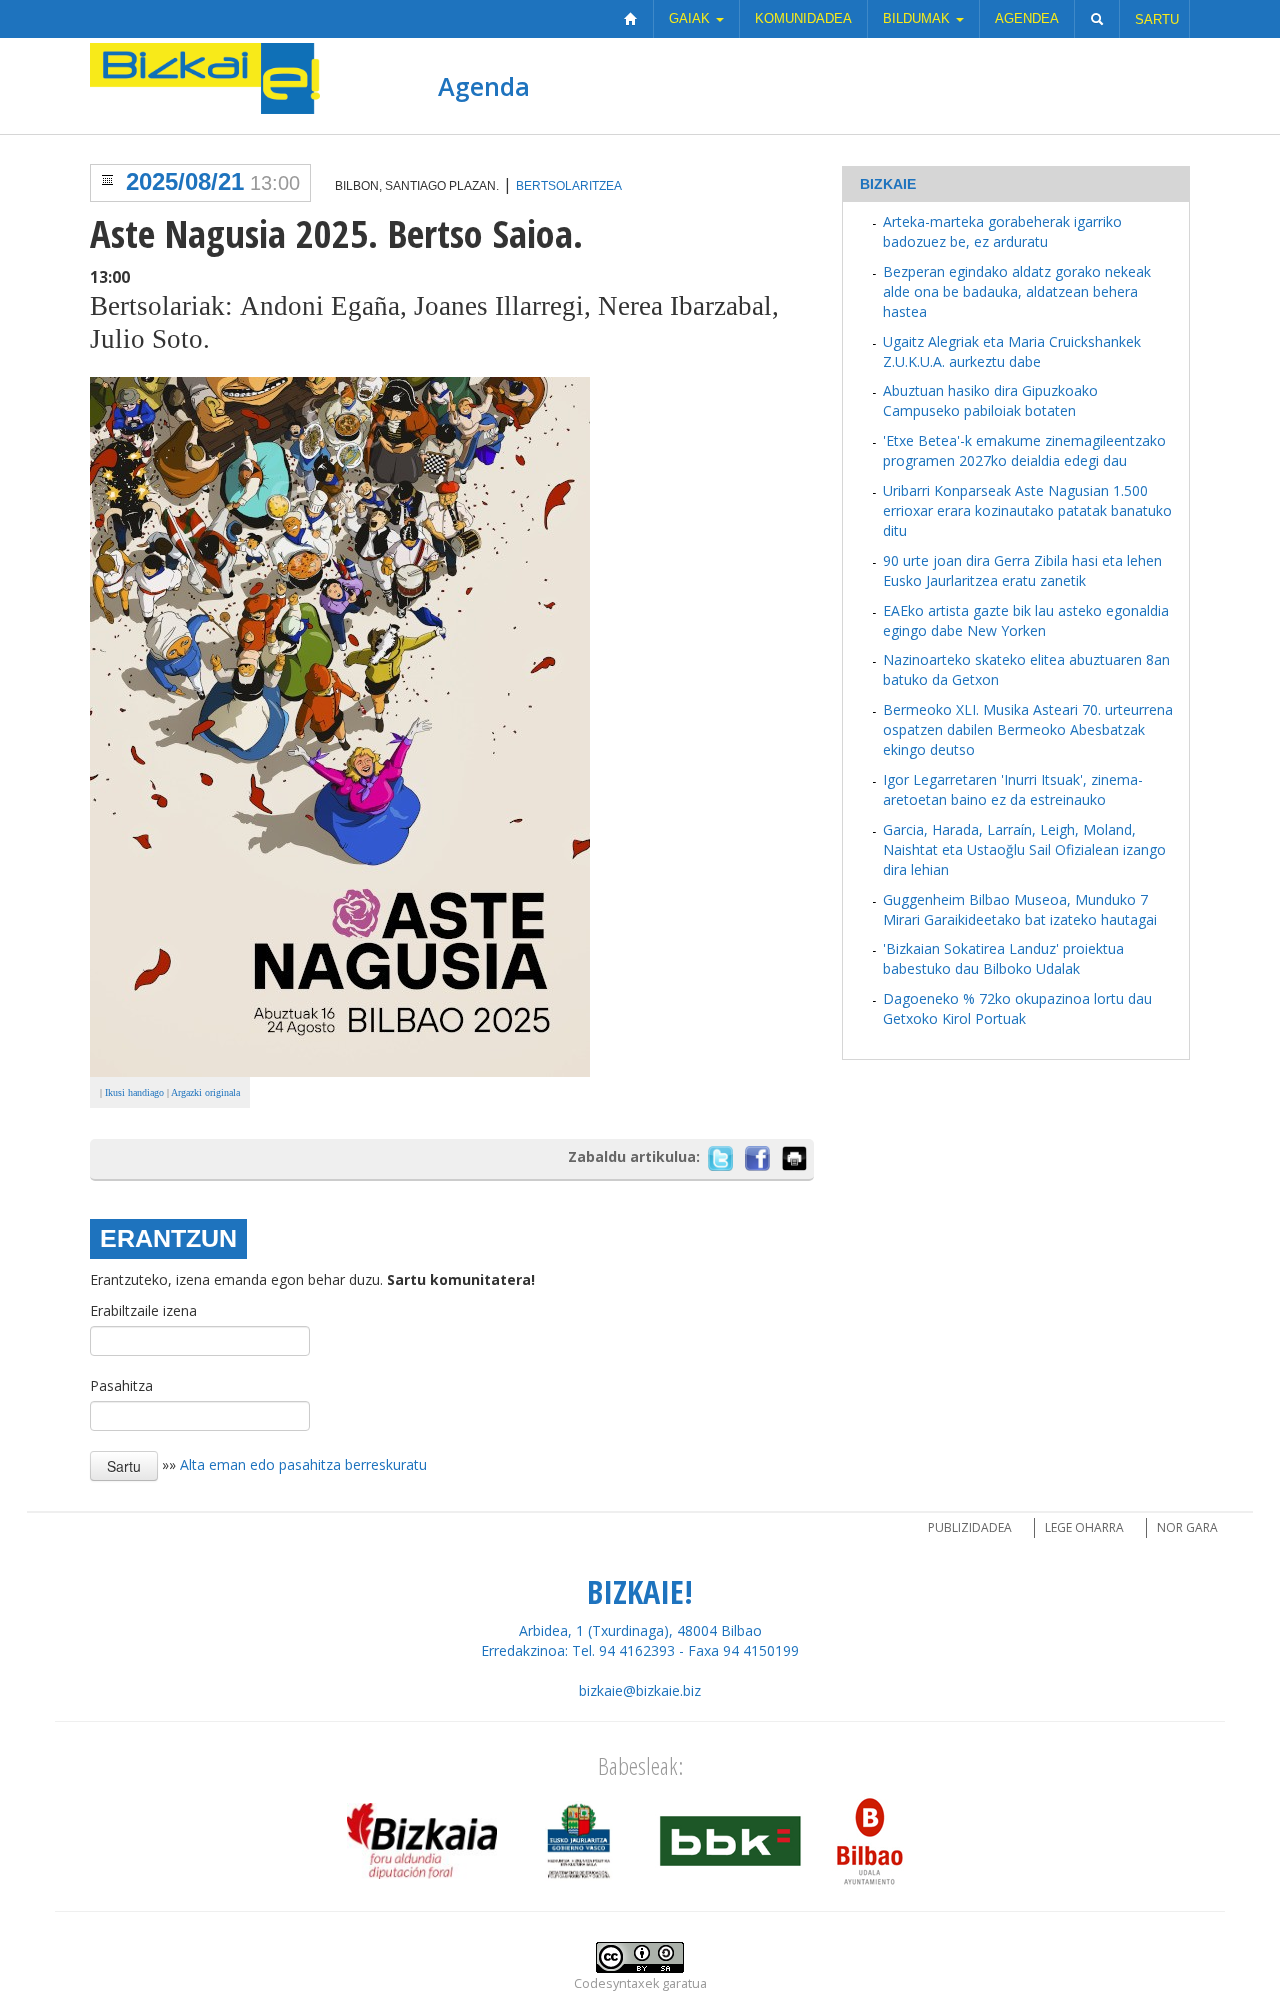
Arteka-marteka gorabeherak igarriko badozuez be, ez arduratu (1002, 231)
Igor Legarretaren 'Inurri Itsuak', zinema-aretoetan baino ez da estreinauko (1013, 789)
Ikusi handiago (134, 1092)
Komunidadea (803, 18)
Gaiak (691, 18)
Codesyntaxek (616, 1983)
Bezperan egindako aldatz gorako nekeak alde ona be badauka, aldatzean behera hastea (1017, 291)
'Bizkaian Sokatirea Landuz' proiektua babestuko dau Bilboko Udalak (1003, 958)
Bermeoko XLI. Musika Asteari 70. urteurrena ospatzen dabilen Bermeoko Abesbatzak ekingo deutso (1028, 729)
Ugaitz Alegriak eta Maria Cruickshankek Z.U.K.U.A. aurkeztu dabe (1012, 351)
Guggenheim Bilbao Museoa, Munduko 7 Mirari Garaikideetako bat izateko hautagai (1020, 909)
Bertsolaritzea (569, 186)
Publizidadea (970, 1527)
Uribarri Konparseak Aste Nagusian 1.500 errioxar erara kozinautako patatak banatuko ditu (1027, 510)
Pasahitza (121, 1385)
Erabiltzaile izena (143, 1310)
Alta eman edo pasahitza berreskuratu (303, 1463)
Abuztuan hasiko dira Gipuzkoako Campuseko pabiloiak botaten (990, 400)
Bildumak (918, 18)
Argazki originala (205, 1092)
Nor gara (1187, 1527)
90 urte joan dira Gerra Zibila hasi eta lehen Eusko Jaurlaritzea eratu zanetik (1022, 570)
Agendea (1027, 18)
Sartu (1157, 19)
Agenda (484, 86)
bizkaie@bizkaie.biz (640, 1690)
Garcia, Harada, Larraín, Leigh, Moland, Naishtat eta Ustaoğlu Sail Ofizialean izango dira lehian (1024, 849)
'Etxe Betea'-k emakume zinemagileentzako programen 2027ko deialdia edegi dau (1024, 450)
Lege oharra (1084, 1527)
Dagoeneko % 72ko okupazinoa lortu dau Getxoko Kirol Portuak (1017, 1008)
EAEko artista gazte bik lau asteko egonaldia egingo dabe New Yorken (1026, 620)
